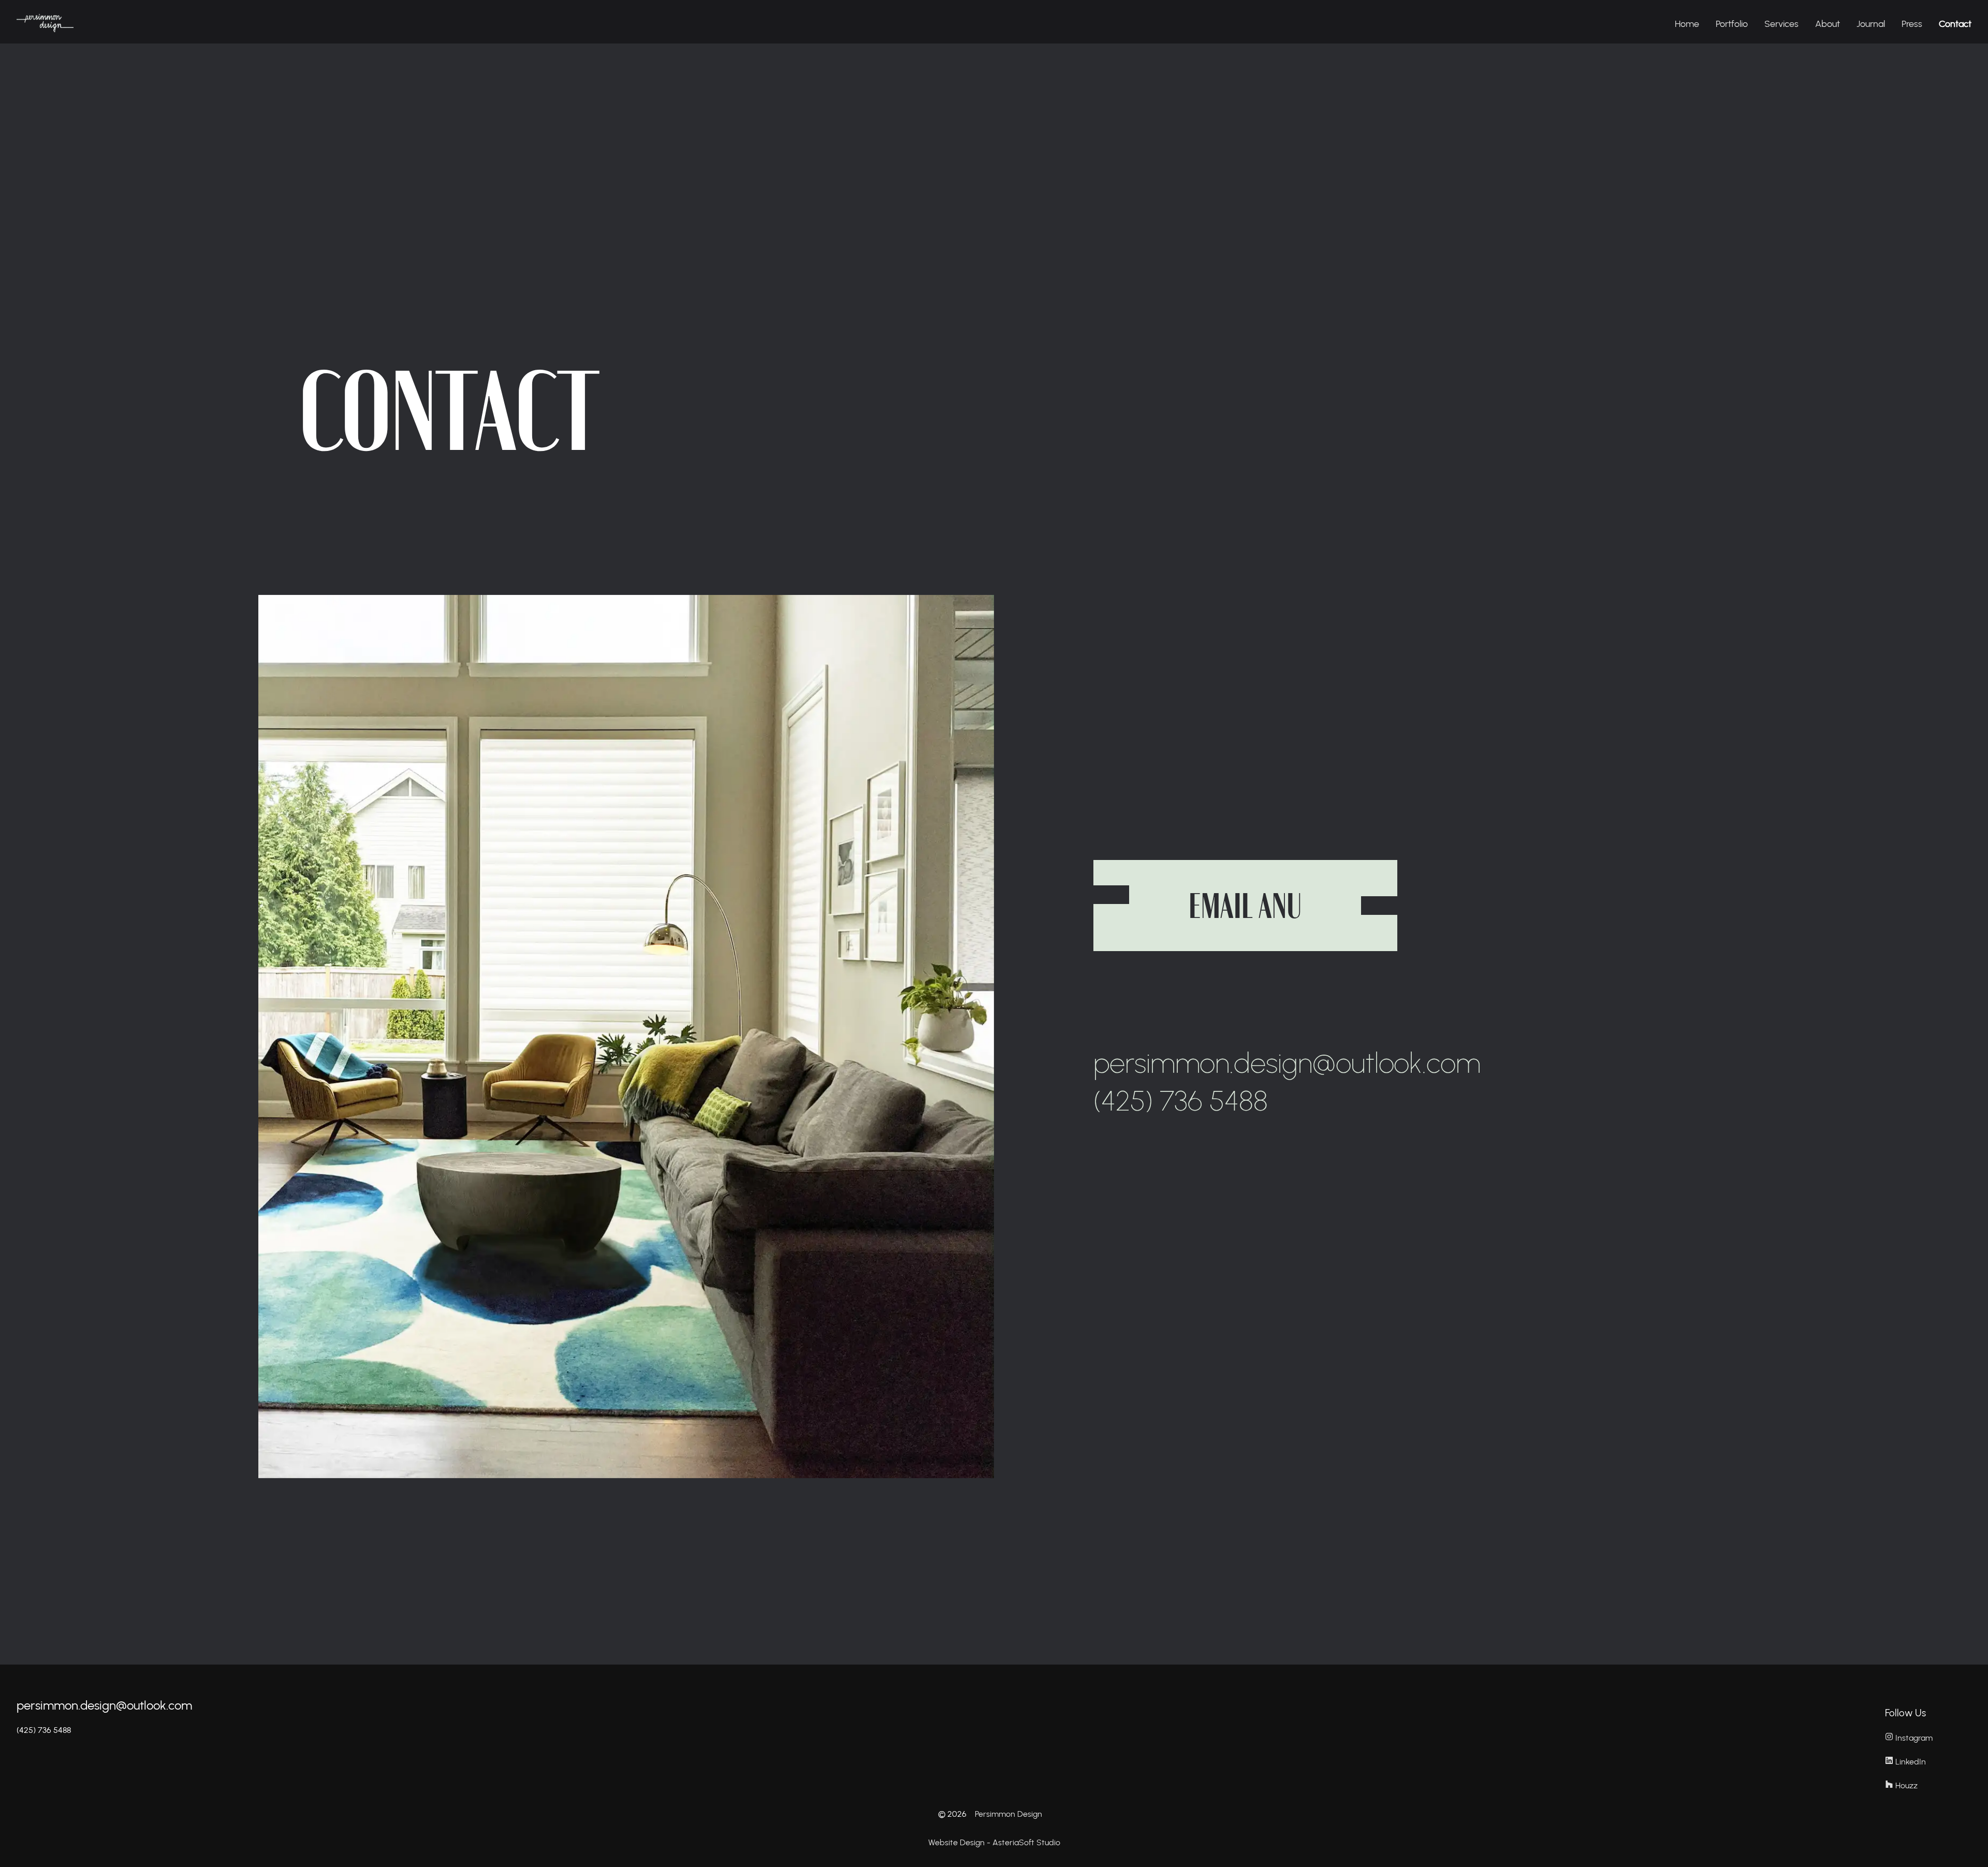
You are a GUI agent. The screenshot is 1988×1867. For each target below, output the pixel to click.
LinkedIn (1911, 1762)
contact (1955, 24)
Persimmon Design (1008, 1814)
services (1781, 24)
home (1687, 24)
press (1912, 24)
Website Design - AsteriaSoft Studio (994, 1842)
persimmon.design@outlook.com (104, 1705)
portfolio (1732, 24)
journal (1871, 24)
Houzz (1906, 1785)
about (1828, 24)
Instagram (1914, 1738)
